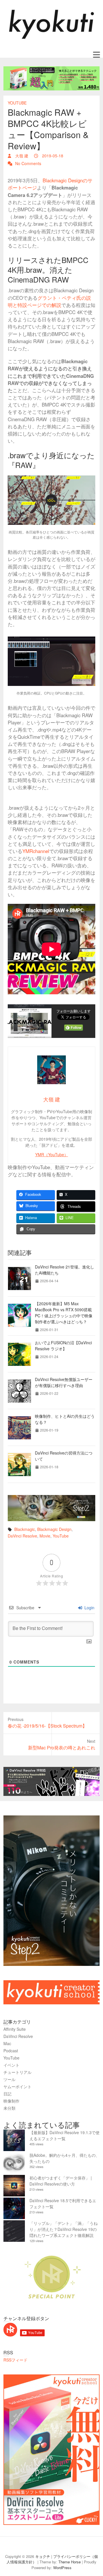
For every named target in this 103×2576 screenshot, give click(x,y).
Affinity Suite (15, 2029)
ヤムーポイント (17, 2086)
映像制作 (11, 2101)
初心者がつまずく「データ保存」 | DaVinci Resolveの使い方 (61, 2181)
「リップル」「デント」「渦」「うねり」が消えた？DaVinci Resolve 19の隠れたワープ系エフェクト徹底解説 (64, 2229)
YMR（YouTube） (52, 1154)
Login (89, 1608)
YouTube (17, 103)
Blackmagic (25, 1529)
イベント (11, 2065)
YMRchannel (36, 851)
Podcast (11, 2051)
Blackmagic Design (54, 1529)
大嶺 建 (21, 156)
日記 (7, 2094)
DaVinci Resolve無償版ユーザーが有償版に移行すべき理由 (64, 1382)
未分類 (9, 2108)
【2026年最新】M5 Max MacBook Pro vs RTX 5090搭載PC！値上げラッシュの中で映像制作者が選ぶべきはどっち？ (64, 1313)
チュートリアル (17, 2072)
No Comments (28, 163)
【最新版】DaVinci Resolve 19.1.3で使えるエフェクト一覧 (65, 2135)
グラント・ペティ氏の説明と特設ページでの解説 (49, 301)
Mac (7, 2043)
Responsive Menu (96, 55)
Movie (45, 1536)
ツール (9, 2079)
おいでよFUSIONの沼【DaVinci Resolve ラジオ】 (63, 1346)
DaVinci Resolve (22, 1536)
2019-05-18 (52, 156)
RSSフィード (15, 2360)
